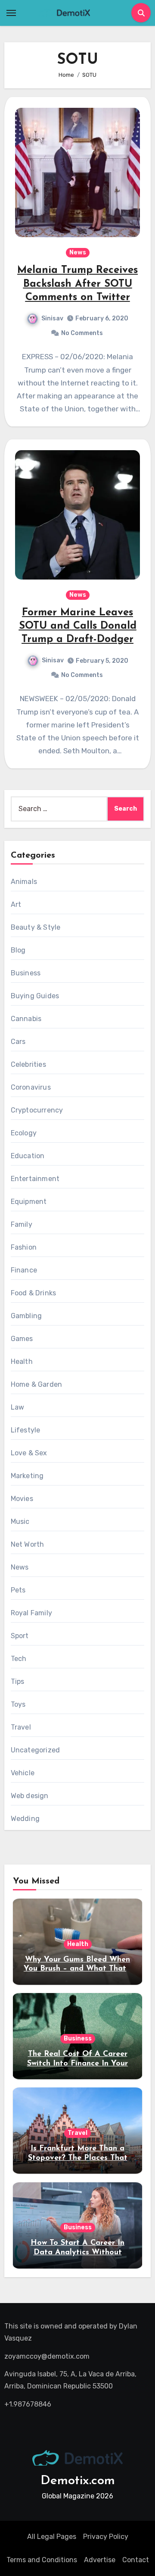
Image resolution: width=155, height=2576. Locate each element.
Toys (18, 1704)
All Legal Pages (52, 2537)
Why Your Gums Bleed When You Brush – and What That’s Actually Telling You (77, 1969)
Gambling (26, 1316)
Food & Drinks (34, 1293)
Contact (136, 2560)
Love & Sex (29, 1453)
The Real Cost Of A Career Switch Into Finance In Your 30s (77, 2064)
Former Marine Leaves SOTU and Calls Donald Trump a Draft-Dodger (78, 626)
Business (26, 973)
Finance (24, 1270)
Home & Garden (37, 1384)
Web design (30, 1796)
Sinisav (52, 318)
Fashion (24, 1247)
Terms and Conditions (42, 2560)
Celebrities (28, 1064)
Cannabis (26, 1019)
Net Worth (28, 1544)
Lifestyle (26, 1430)
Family (22, 1224)
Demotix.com (78, 2481)
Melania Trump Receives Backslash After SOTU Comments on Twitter (77, 284)
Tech (19, 1659)
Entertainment (35, 1179)
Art (16, 904)
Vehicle (23, 1773)
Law (18, 1407)
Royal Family (31, 1613)
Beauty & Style (36, 927)
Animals (24, 882)
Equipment (29, 1202)
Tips (18, 1681)
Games (22, 1339)
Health (22, 1362)
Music (20, 1521)
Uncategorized (36, 1750)
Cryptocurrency (37, 1110)
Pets (18, 1590)
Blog (18, 950)
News (78, 252)
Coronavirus (31, 1087)
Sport (20, 1636)
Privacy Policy (106, 2537)
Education (28, 1156)
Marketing (27, 1476)
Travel (21, 1727)
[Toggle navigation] (11, 13)
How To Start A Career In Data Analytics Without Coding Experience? (77, 2252)
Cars (18, 1042)
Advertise (100, 2560)
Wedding (25, 1819)
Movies (22, 1499)
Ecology (24, 1133)
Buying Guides (35, 996)
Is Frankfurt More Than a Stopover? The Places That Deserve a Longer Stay (78, 2158)
